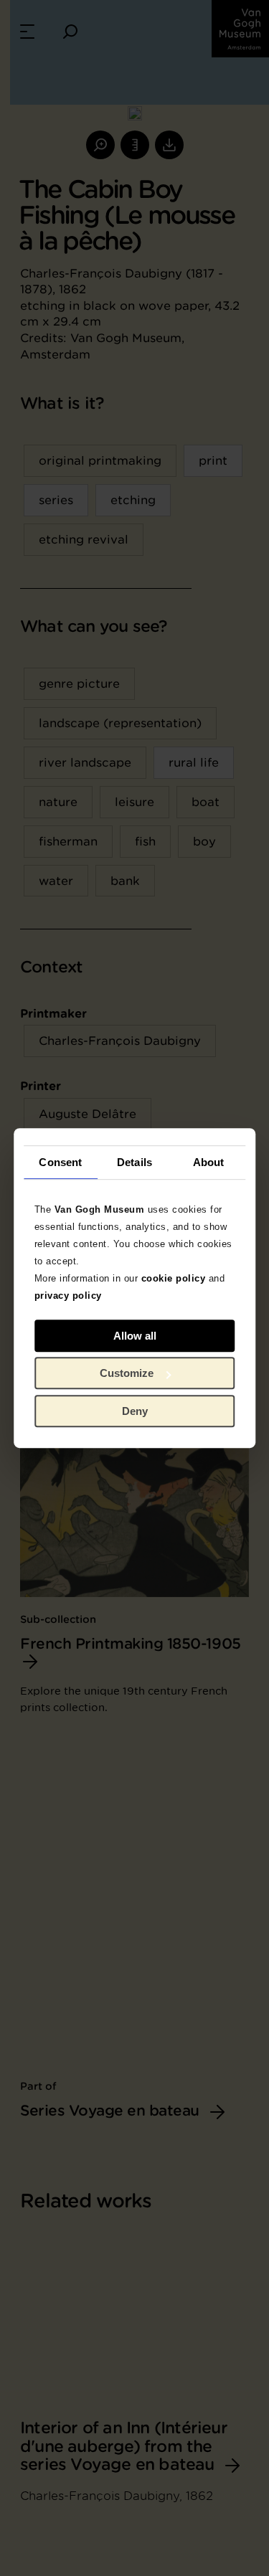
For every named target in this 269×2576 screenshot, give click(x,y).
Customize (127, 1373)
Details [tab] (134, 1162)
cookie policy (174, 1278)
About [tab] (209, 1162)
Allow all (135, 1336)
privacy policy (68, 1296)
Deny (135, 1411)
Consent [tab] (60, 1162)
